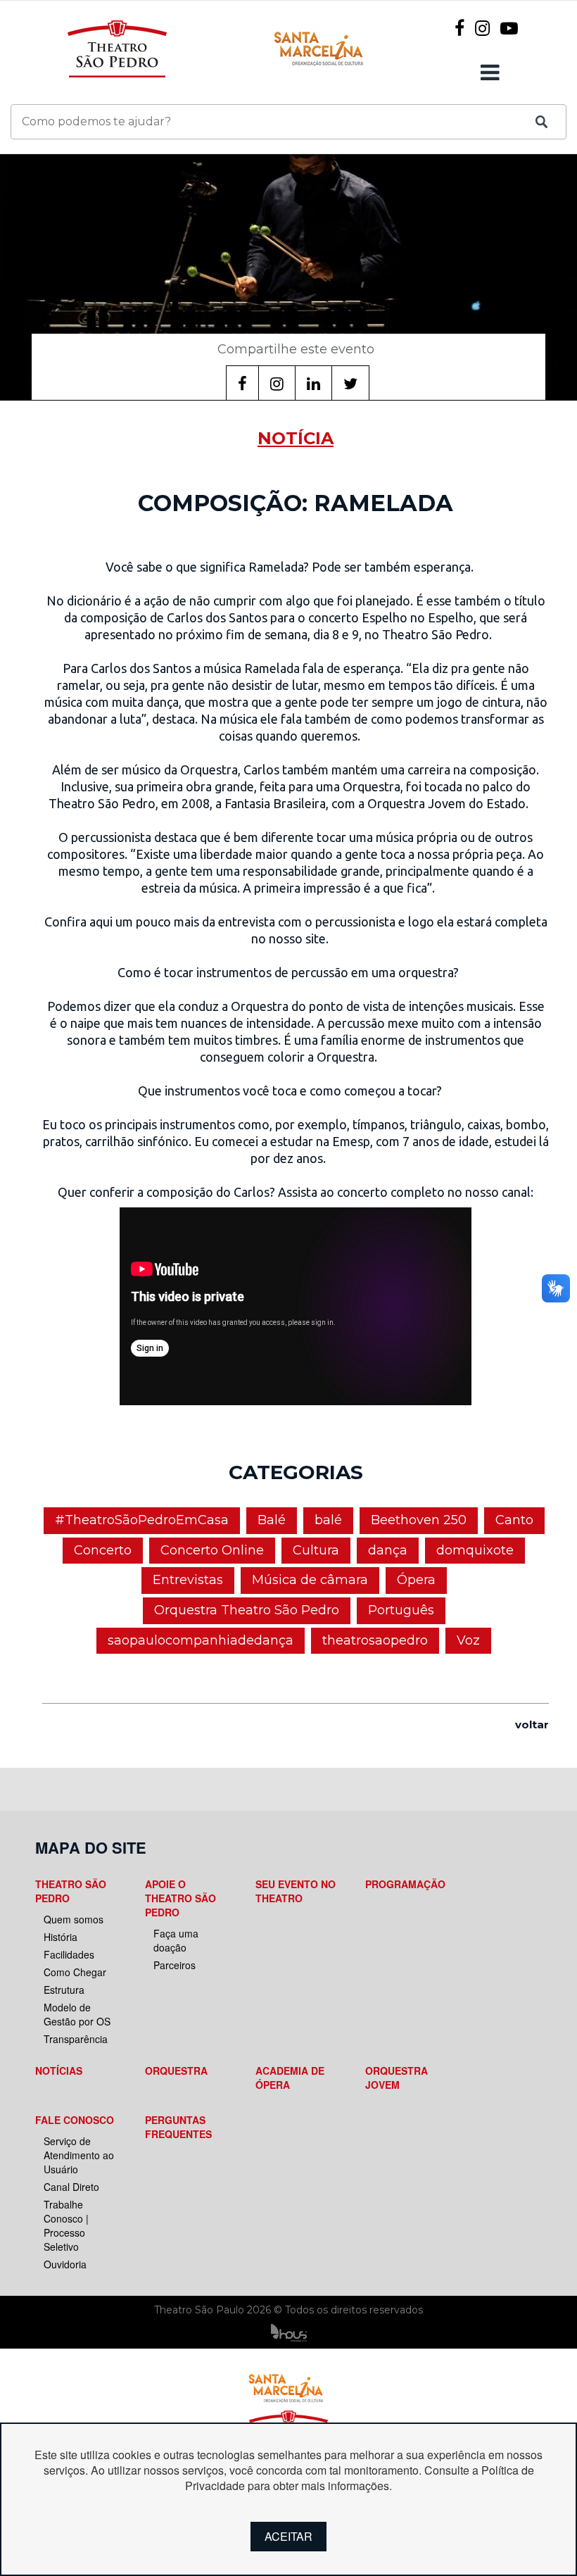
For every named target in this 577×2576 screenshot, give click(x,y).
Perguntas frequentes (178, 2127)
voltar (532, 1724)
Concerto (103, 1550)
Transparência (76, 2039)
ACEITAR (288, 2536)
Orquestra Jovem (397, 2078)
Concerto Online (212, 1550)
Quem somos (74, 1919)
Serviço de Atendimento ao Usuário (79, 2155)
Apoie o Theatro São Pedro (180, 1898)
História (61, 1937)
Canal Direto (71, 2187)
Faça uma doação (176, 1940)
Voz (468, 1640)
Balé (272, 1520)
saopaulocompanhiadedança (201, 1640)
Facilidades (69, 1954)
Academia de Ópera (290, 2078)
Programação (405, 1884)
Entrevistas (188, 1580)
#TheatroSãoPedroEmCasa (142, 1520)
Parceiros (175, 1965)
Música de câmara (310, 1580)
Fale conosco (75, 2120)
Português (401, 1610)
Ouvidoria (65, 2264)
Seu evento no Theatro (296, 1891)
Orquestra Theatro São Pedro (247, 1610)
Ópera (416, 1580)
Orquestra (176, 2071)
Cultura (316, 1550)
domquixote (475, 1550)
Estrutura (64, 1990)
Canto (514, 1520)
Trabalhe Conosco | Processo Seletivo (66, 2225)
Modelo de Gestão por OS (77, 2014)
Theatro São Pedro (71, 1891)
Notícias (59, 2071)
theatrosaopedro (375, 1640)
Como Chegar (75, 1972)
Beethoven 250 (419, 1520)
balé (328, 1520)
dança (388, 1550)
